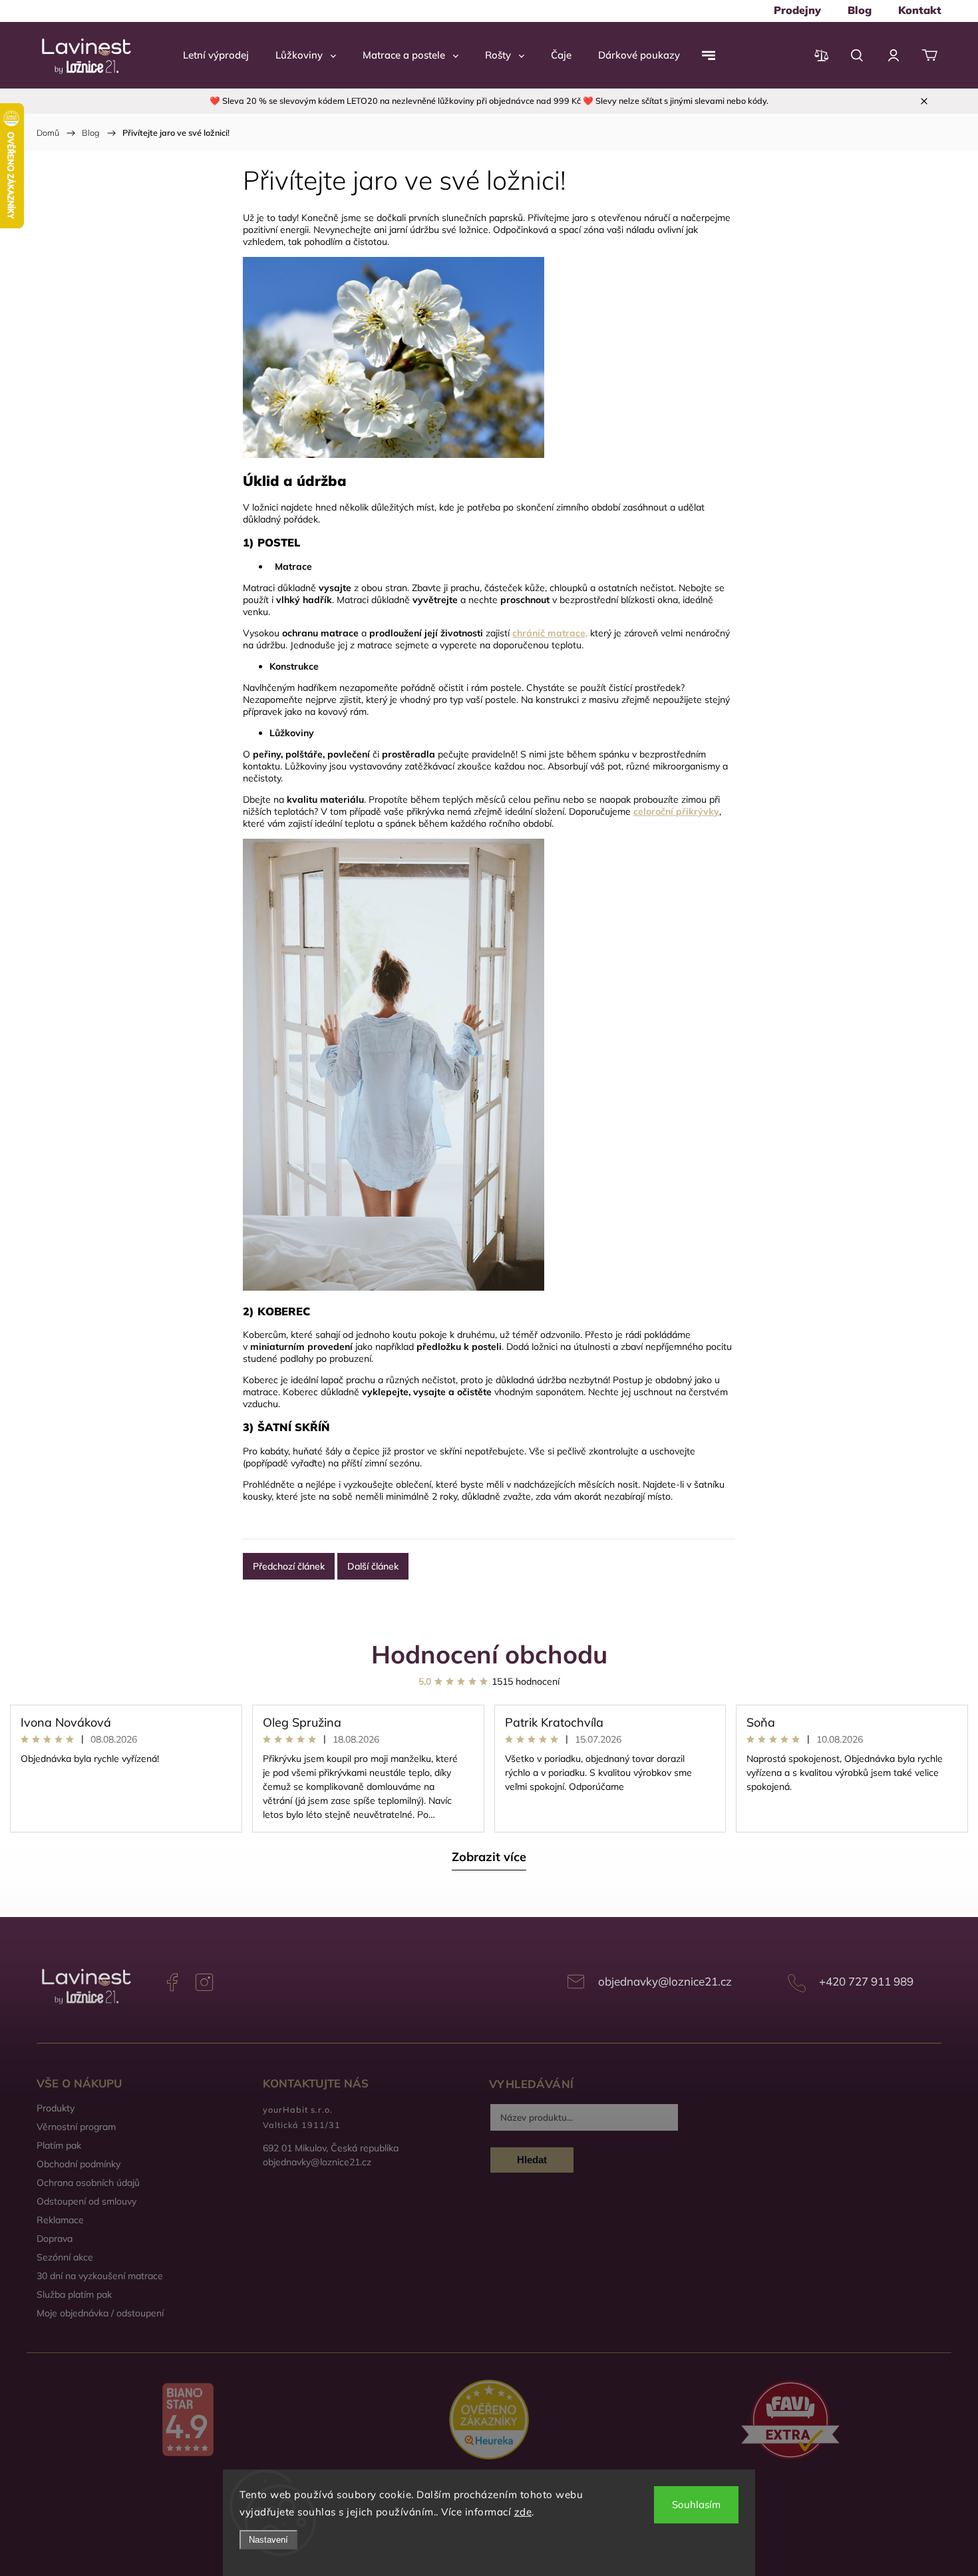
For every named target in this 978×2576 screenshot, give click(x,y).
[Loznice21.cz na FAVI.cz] (791, 2421)
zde (523, 2512)
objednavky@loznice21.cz (665, 1981)
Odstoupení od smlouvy (86, 2201)
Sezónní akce (65, 2257)
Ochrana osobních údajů (88, 2183)
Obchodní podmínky (79, 2164)
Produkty (56, 2108)
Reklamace (60, 2220)
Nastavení (268, 2540)
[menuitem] (797, 10)
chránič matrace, (550, 633)
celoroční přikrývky (676, 811)
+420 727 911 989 (866, 1981)
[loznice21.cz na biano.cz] (187, 2421)
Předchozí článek (289, 1566)
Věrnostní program (76, 2127)
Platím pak (59, 2145)
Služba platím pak (74, 2294)
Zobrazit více (489, 1857)
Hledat (532, 2160)
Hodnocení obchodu (489, 1654)
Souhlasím (696, 2504)
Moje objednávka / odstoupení (100, 2313)
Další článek (373, 1566)
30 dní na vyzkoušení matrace (100, 2276)
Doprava (55, 2239)
